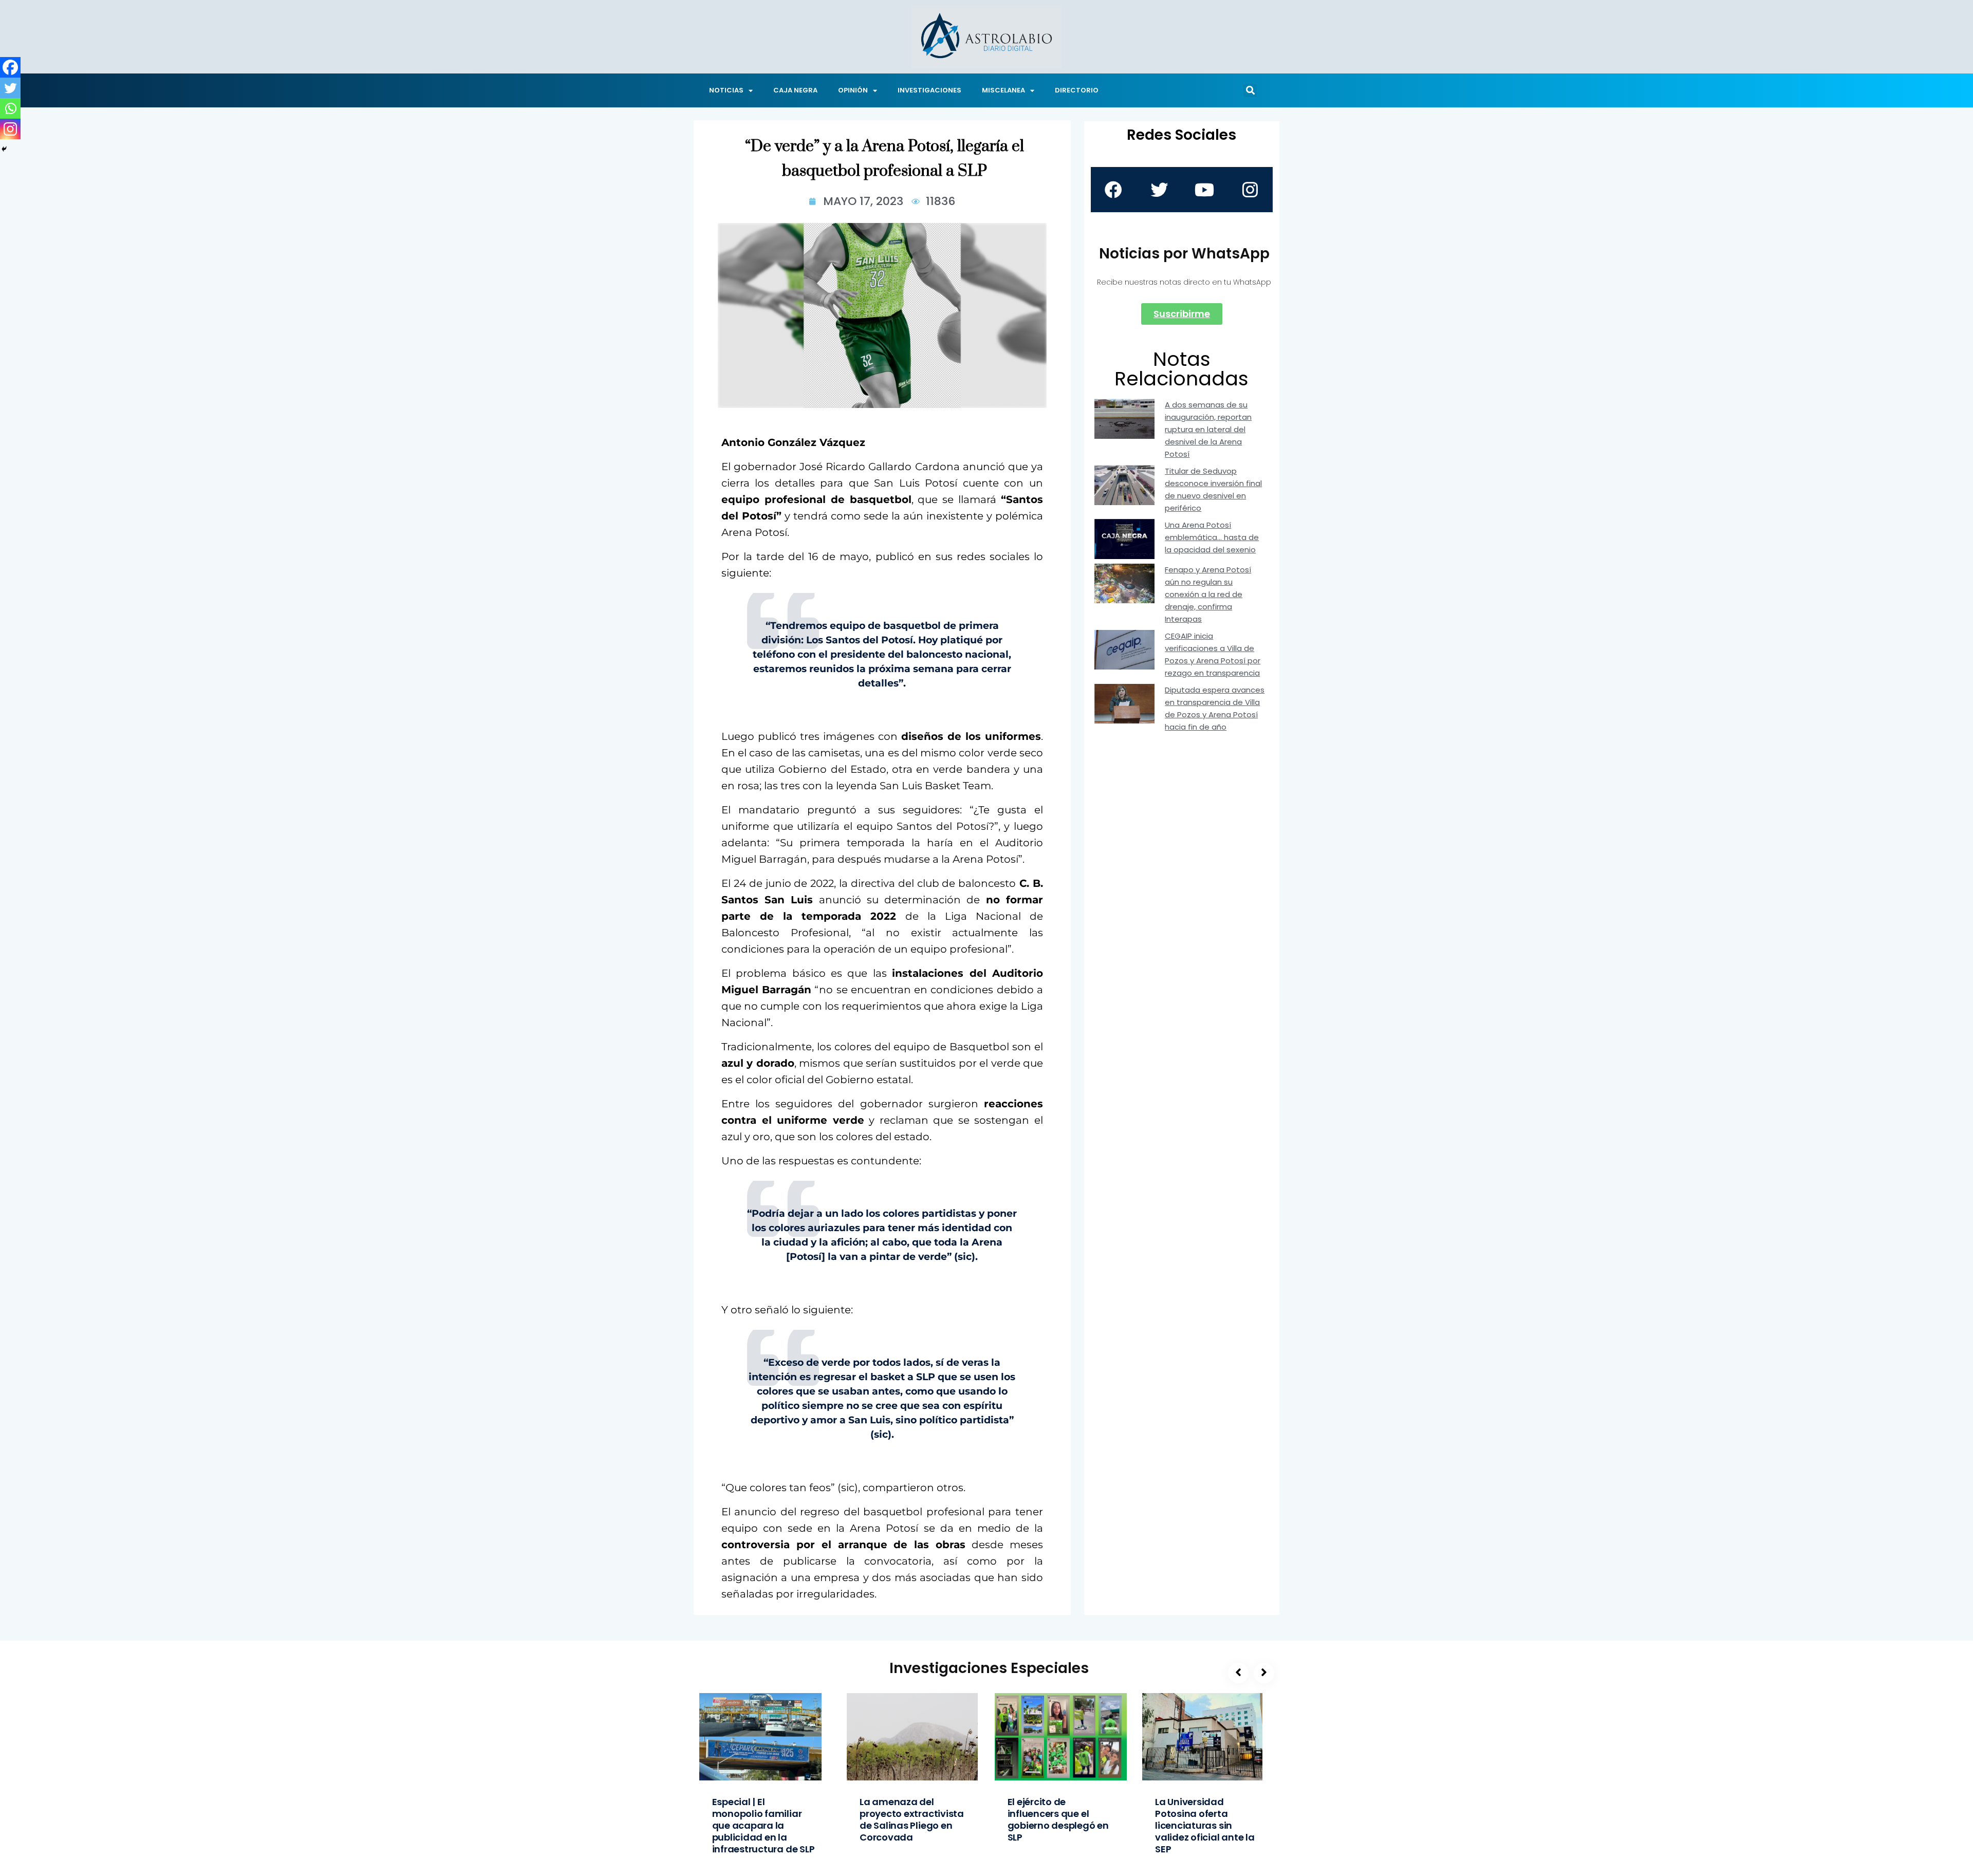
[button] (1250, 90)
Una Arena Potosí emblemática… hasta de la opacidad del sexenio (1212, 537)
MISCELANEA (1003, 90)
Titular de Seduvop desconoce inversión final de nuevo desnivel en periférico (1213, 489)
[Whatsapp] (10, 108)
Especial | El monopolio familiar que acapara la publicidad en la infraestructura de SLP (764, 1825)
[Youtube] (1204, 190)
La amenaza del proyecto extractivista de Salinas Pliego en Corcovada (912, 1819)
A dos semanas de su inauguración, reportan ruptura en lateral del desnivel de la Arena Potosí (1208, 429)
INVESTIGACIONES (929, 90)
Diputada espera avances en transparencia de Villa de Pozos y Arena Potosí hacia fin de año (1215, 708)
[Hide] (4, 149)
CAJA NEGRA (795, 90)
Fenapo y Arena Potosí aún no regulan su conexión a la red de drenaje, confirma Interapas (1208, 594)
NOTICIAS (726, 90)
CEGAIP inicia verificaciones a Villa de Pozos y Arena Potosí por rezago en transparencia (1213, 654)
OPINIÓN (853, 90)
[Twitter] (10, 88)
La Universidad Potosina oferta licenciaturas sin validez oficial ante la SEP (1205, 1825)
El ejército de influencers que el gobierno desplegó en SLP (1058, 1819)
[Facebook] (10, 67)
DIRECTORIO (1077, 90)
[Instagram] (10, 129)
